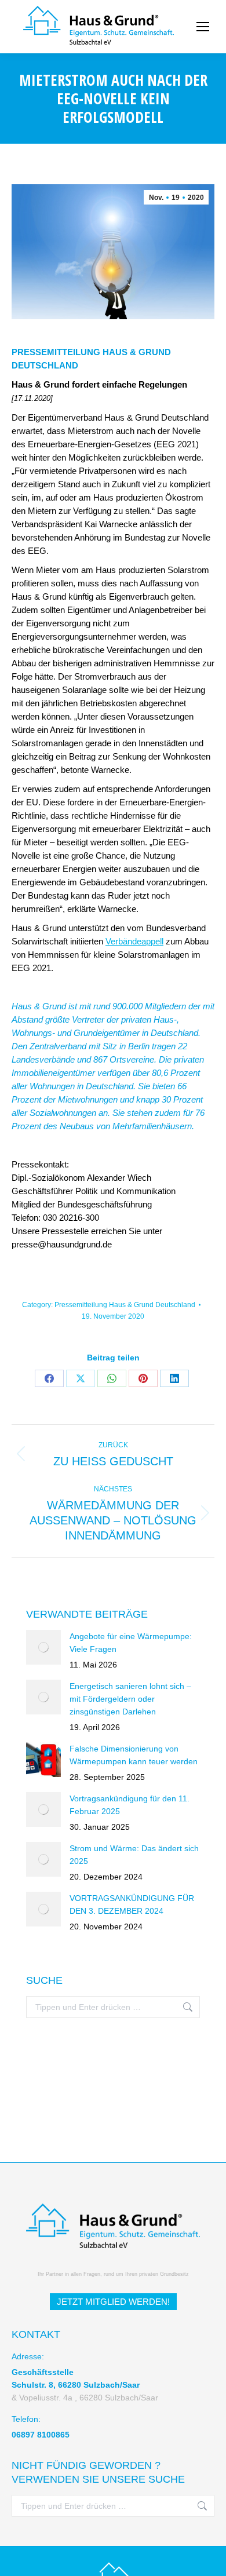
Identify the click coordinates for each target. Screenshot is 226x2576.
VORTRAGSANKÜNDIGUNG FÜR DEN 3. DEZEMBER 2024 (132, 1904)
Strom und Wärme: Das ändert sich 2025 (134, 1855)
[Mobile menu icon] (203, 27)
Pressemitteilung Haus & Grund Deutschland (125, 1305)
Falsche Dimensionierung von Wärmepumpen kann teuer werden (134, 1755)
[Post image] (43, 1647)
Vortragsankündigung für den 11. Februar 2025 (130, 1805)
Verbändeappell (134, 941)
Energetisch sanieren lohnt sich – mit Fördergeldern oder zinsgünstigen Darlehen (130, 1699)
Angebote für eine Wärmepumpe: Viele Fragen (131, 1643)
